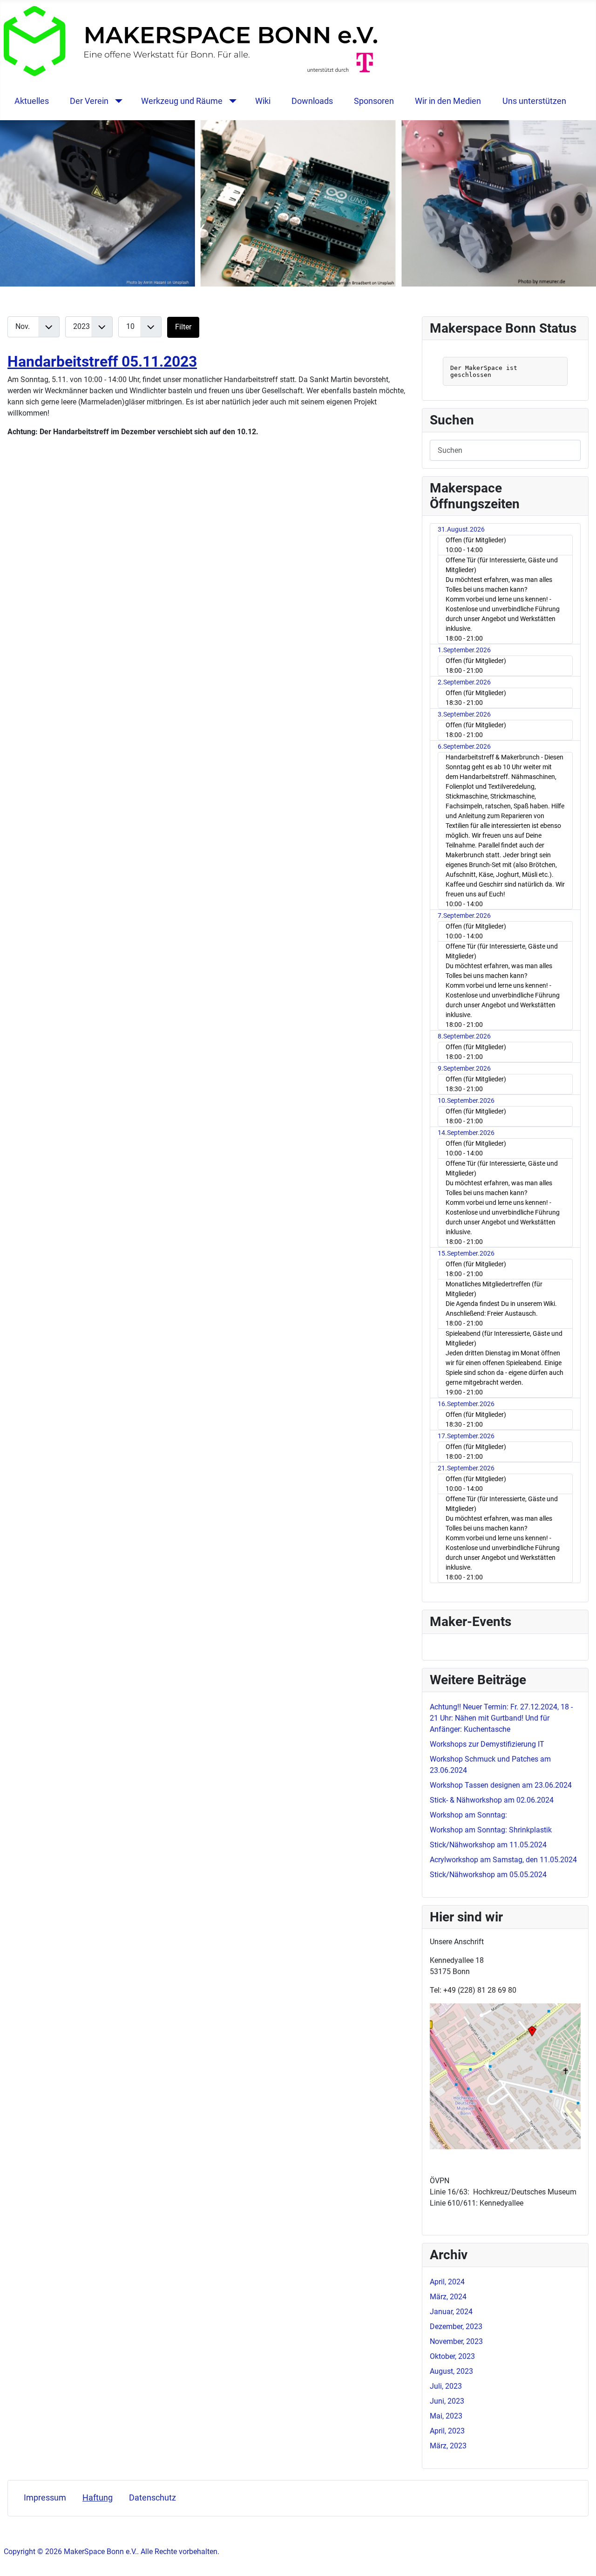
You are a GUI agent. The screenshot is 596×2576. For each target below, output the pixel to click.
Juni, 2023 (447, 2401)
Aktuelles (32, 101)
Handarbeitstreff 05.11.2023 (102, 362)
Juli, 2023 (446, 2386)
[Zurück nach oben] (580, 2559)
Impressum (45, 2498)
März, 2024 (448, 2297)
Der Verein (89, 101)
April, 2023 (447, 2431)
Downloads (312, 101)
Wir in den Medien (448, 101)
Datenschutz (152, 2498)
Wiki (263, 101)
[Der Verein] (117, 101)
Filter (183, 327)
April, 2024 (447, 2282)
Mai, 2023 (446, 2416)
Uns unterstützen (534, 101)
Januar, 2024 (451, 2312)
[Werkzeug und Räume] (231, 101)
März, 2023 (448, 2446)
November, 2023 (456, 2341)
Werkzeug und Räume (182, 101)
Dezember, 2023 (456, 2327)
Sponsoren (374, 101)
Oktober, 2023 (452, 2356)
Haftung (98, 2498)
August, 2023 (451, 2371)
